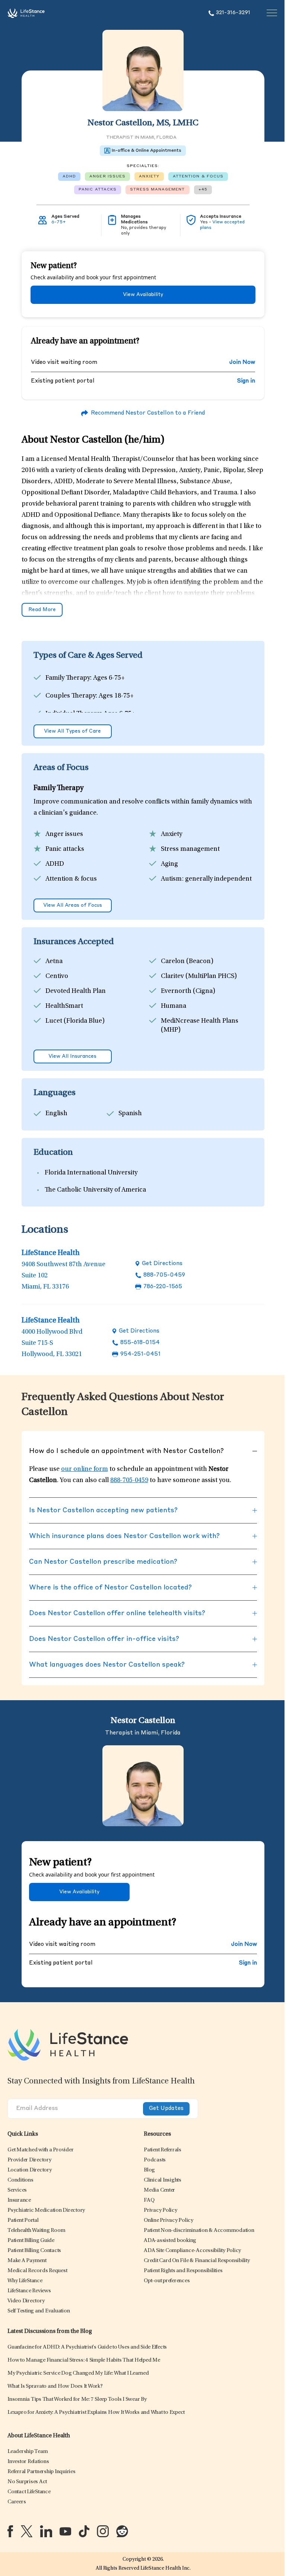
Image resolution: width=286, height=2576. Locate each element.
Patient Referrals (163, 2150)
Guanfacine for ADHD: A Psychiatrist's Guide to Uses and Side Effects (87, 2347)
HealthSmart (64, 1006)
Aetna (54, 962)
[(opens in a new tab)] (10, 2531)
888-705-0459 (164, 1275)
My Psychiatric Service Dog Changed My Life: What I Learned (78, 2373)
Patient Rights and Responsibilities (183, 2271)
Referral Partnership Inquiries (42, 2472)
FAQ (149, 2200)
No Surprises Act (27, 2482)
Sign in (246, 381)
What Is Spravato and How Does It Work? (55, 2386)
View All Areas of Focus (73, 905)
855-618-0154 (140, 1343)
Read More (42, 610)
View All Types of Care (72, 731)
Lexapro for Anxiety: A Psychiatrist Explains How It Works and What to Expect (96, 2413)
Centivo (57, 976)
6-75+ (59, 222)
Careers (17, 2502)
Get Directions (162, 1264)
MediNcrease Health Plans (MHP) (200, 1026)
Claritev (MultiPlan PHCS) (199, 976)
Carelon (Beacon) (187, 962)
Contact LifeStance (29, 2492)
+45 (203, 189)
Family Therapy (68, 678)
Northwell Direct (186, 1045)
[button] (40, 2150)
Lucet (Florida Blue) (75, 1021)
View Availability (143, 295)
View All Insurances (72, 1056)
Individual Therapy (73, 714)
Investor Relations (28, 2462)
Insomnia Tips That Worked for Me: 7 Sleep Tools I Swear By (77, 2399)
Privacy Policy (161, 2210)
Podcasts (155, 2160)
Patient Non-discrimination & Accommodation (199, 2231)
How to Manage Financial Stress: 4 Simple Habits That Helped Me (84, 2360)
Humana (174, 1006)
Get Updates (166, 2109)
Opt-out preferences (167, 2281)
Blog (149, 2170)
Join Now (242, 363)
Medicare (59, 1045)
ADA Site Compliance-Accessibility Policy (192, 2251)
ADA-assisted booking (170, 2241)
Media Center (159, 2190)
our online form (85, 1469)
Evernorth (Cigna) (188, 991)
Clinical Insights (163, 2180)
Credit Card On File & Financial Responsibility (197, 2261)
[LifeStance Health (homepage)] (26, 13)
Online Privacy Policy (169, 2220)
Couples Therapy (71, 696)
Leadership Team (28, 2452)
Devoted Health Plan (76, 991)
